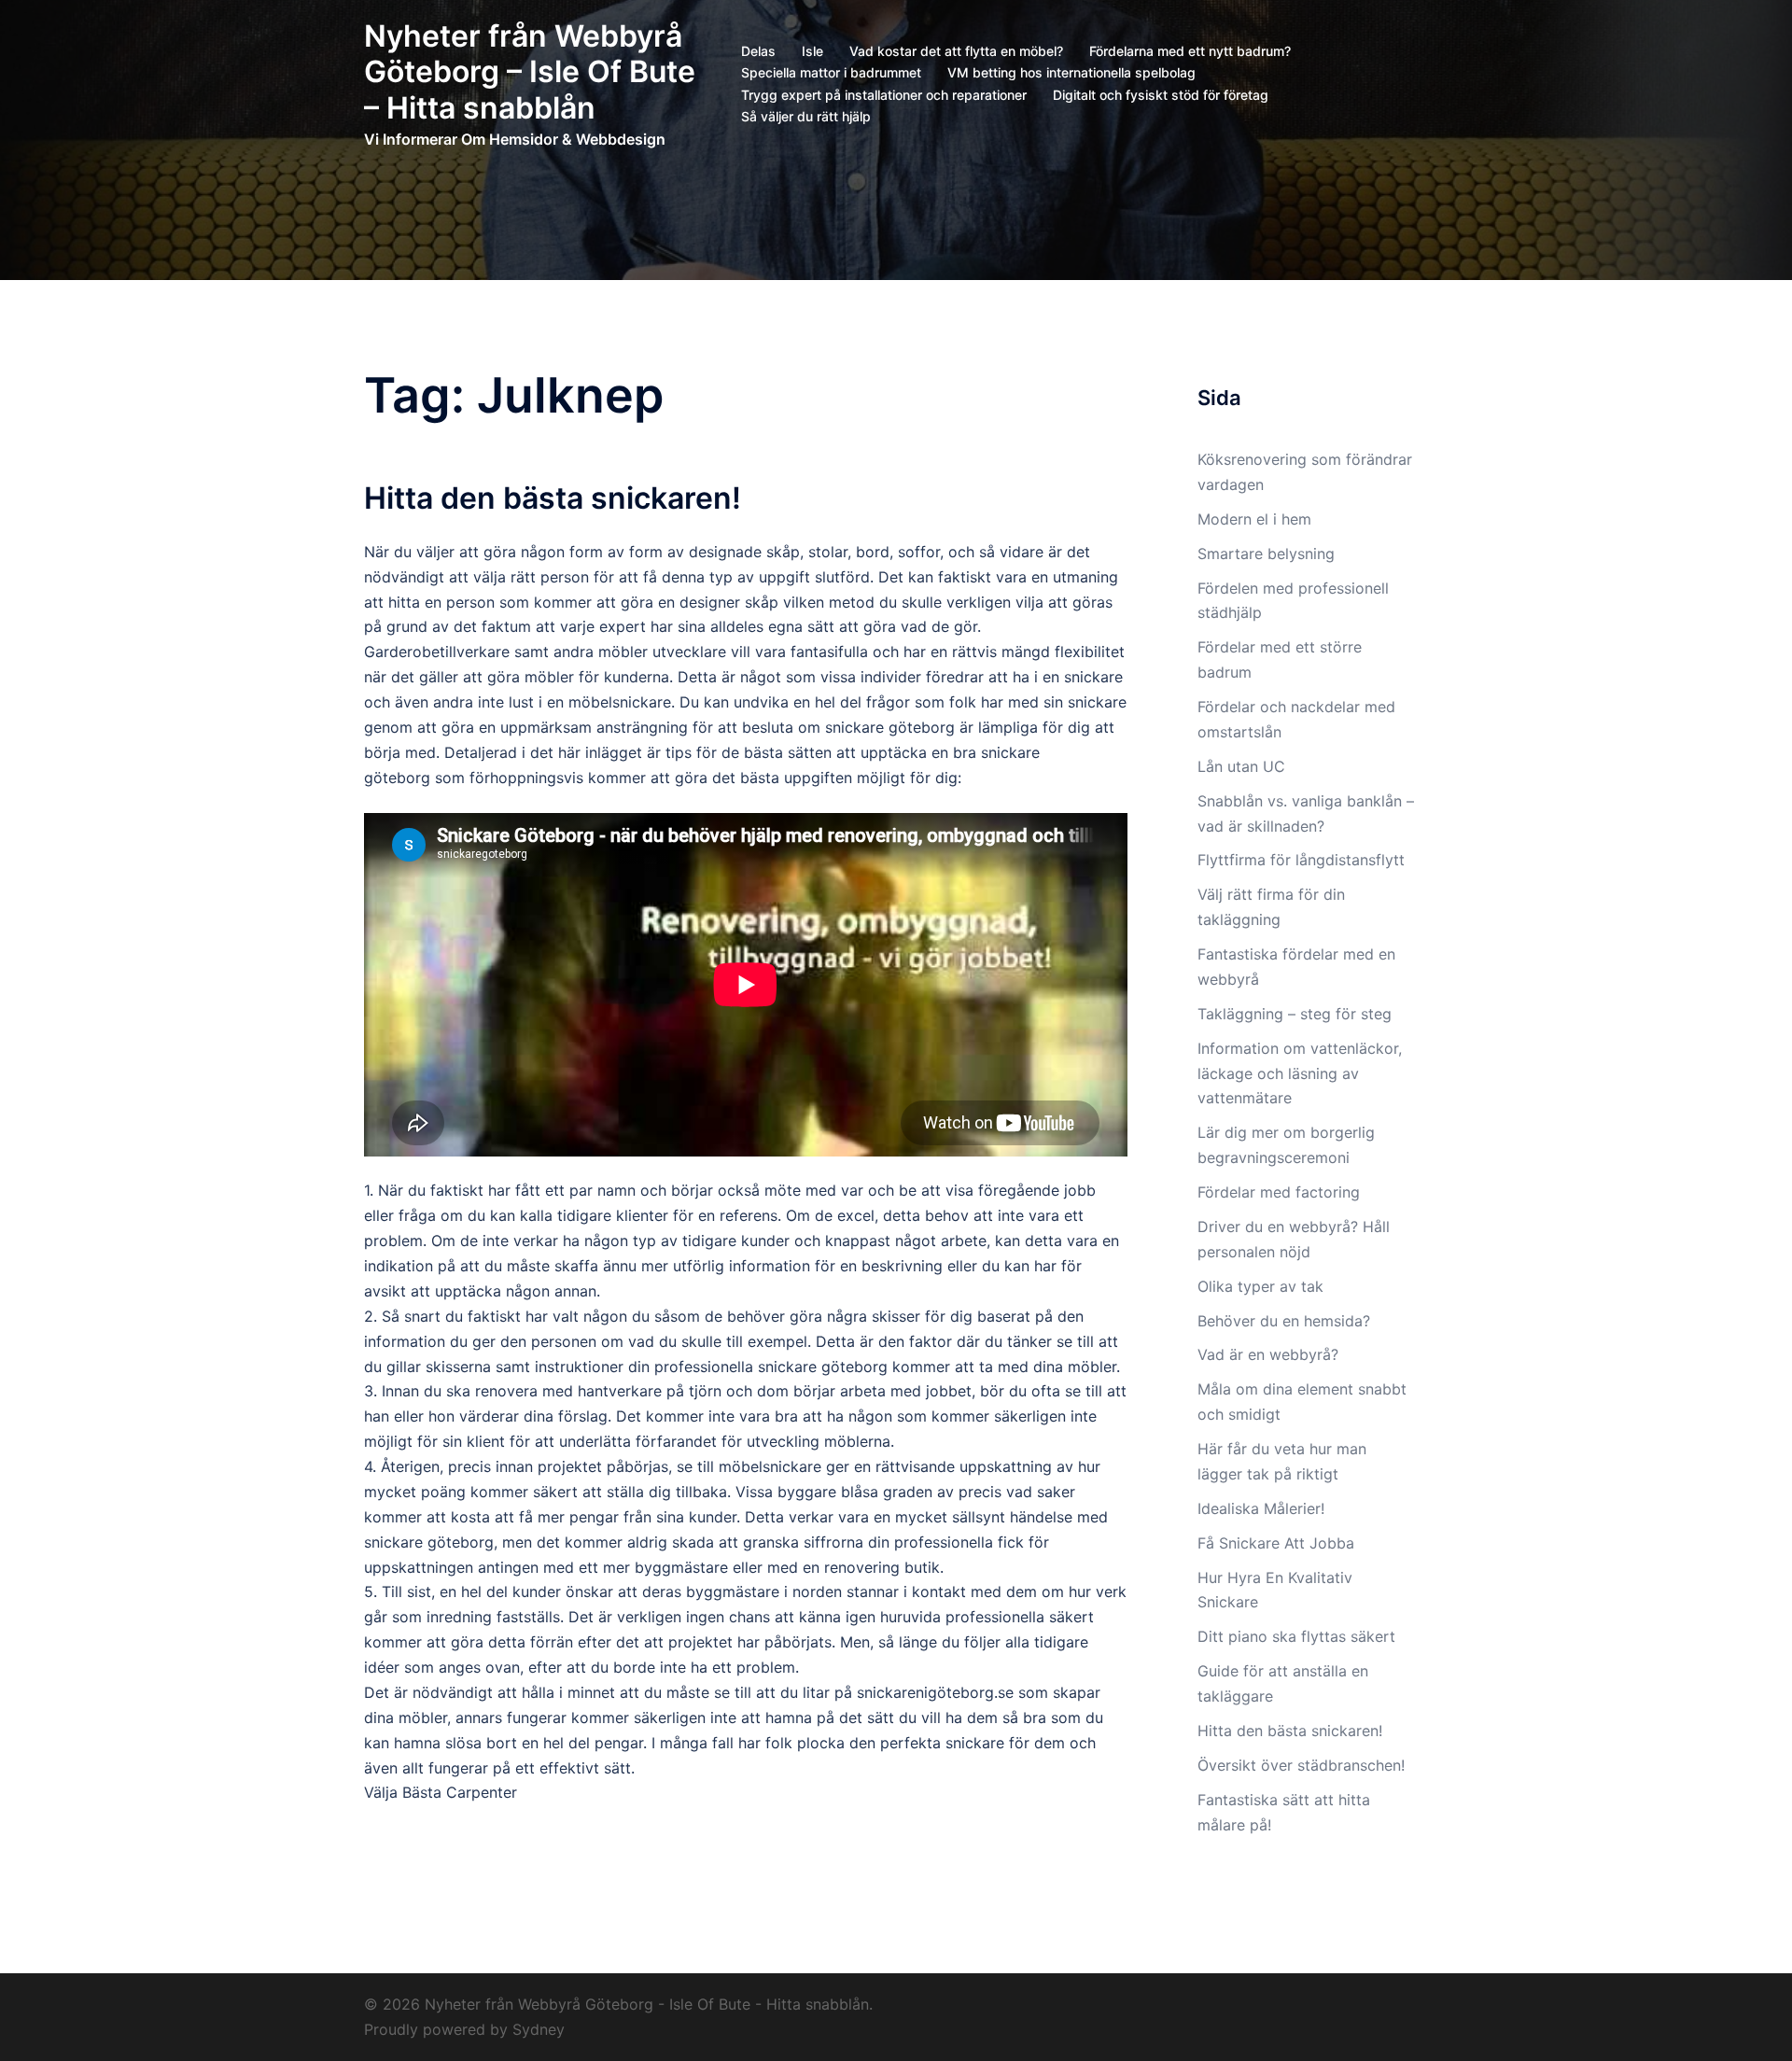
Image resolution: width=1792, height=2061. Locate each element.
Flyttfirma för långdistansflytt (1303, 860)
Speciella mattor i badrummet (831, 72)
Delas (758, 51)
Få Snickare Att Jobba (1276, 1543)
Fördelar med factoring (1279, 1192)
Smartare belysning (1266, 554)
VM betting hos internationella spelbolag (1071, 72)
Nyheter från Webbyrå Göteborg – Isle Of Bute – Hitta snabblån (530, 72)
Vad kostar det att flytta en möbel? (956, 51)
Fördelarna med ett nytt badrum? (1190, 51)
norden (817, 1591)
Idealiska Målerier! (1261, 1508)
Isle (812, 51)
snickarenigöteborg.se (935, 1692)
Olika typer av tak (1260, 1286)
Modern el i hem (1254, 519)
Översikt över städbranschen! (1301, 1765)
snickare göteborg (890, 727)
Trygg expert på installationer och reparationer (884, 95)
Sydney (539, 2029)
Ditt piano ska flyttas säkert (1296, 1636)
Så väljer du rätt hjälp (806, 116)
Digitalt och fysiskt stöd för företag (1161, 95)
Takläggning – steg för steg (1297, 1014)
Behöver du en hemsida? (1284, 1321)
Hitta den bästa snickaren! (553, 498)
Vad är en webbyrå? (1268, 1354)
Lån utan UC (1241, 766)
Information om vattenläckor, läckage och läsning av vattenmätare (1300, 1073)
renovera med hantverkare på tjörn (598, 1391)
